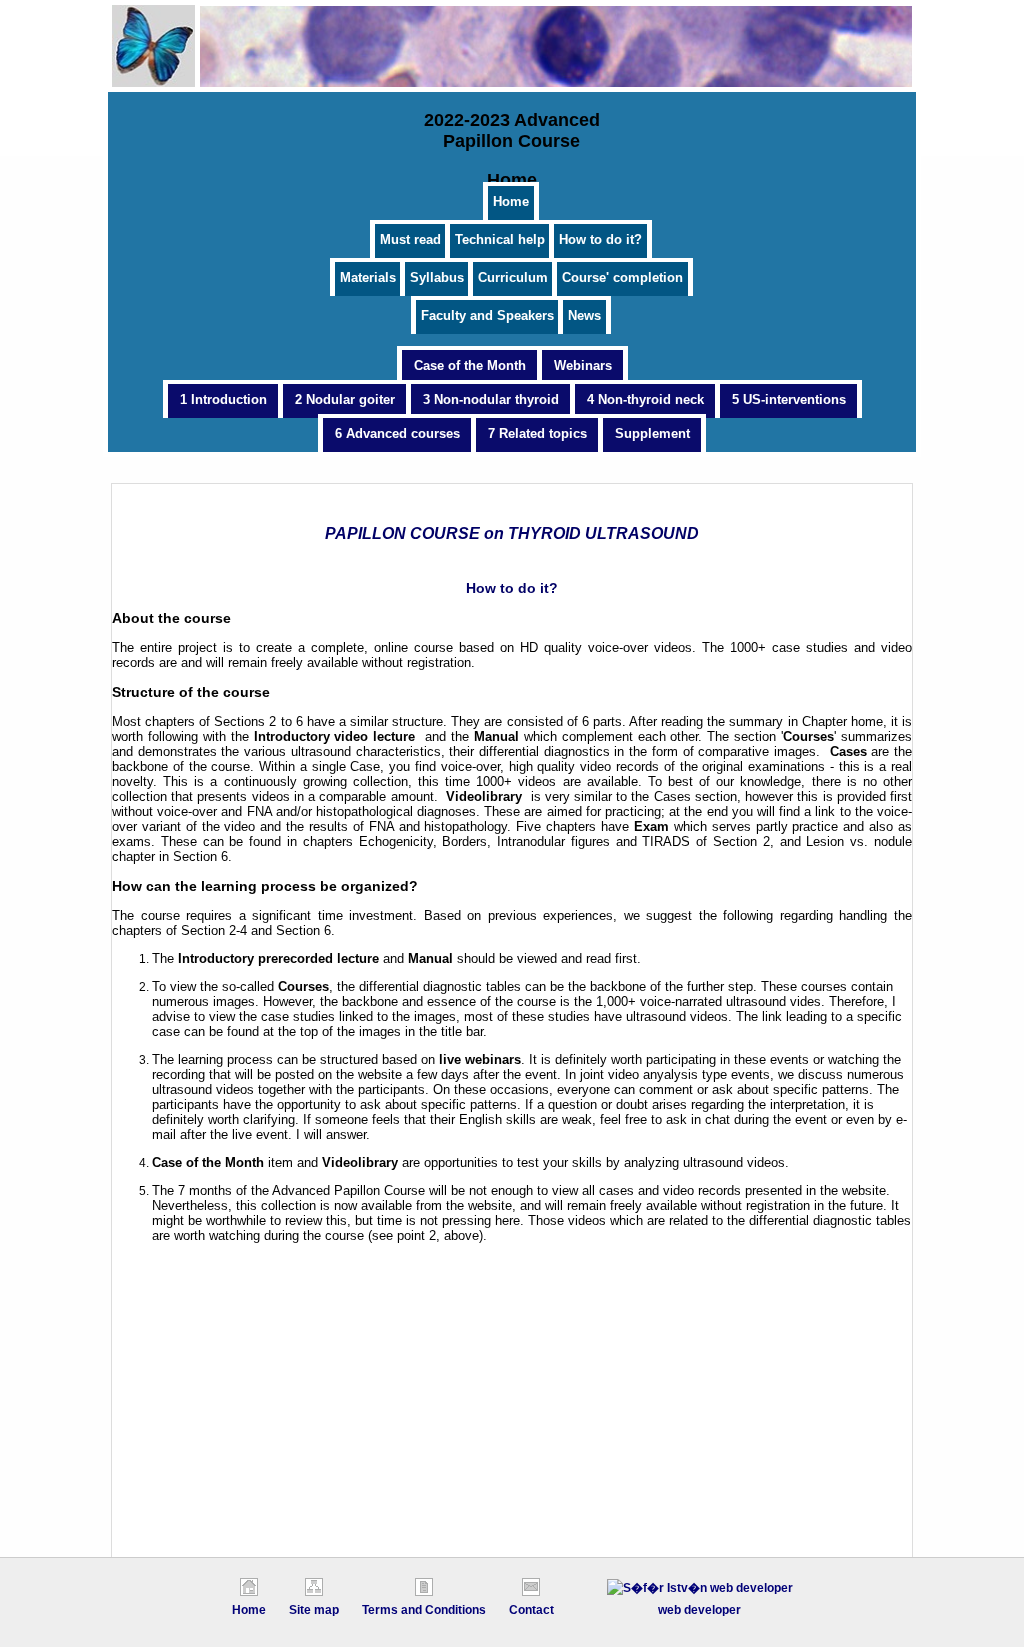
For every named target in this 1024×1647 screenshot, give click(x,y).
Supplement (652, 433)
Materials (368, 277)
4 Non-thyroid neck (645, 399)
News (584, 315)
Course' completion (622, 277)
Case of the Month (470, 365)
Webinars (583, 365)
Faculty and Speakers (487, 315)
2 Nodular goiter (345, 399)
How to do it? (600, 239)
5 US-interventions (789, 399)
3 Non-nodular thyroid (491, 399)
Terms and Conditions (424, 1610)
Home (511, 201)
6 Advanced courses (397, 433)
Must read (410, 239)
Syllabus (437, 277)
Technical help (500, 239)
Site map (314, 1610)
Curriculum (513, 277)
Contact (531, 1610)
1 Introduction (223, 399)
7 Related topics (537, 433)
